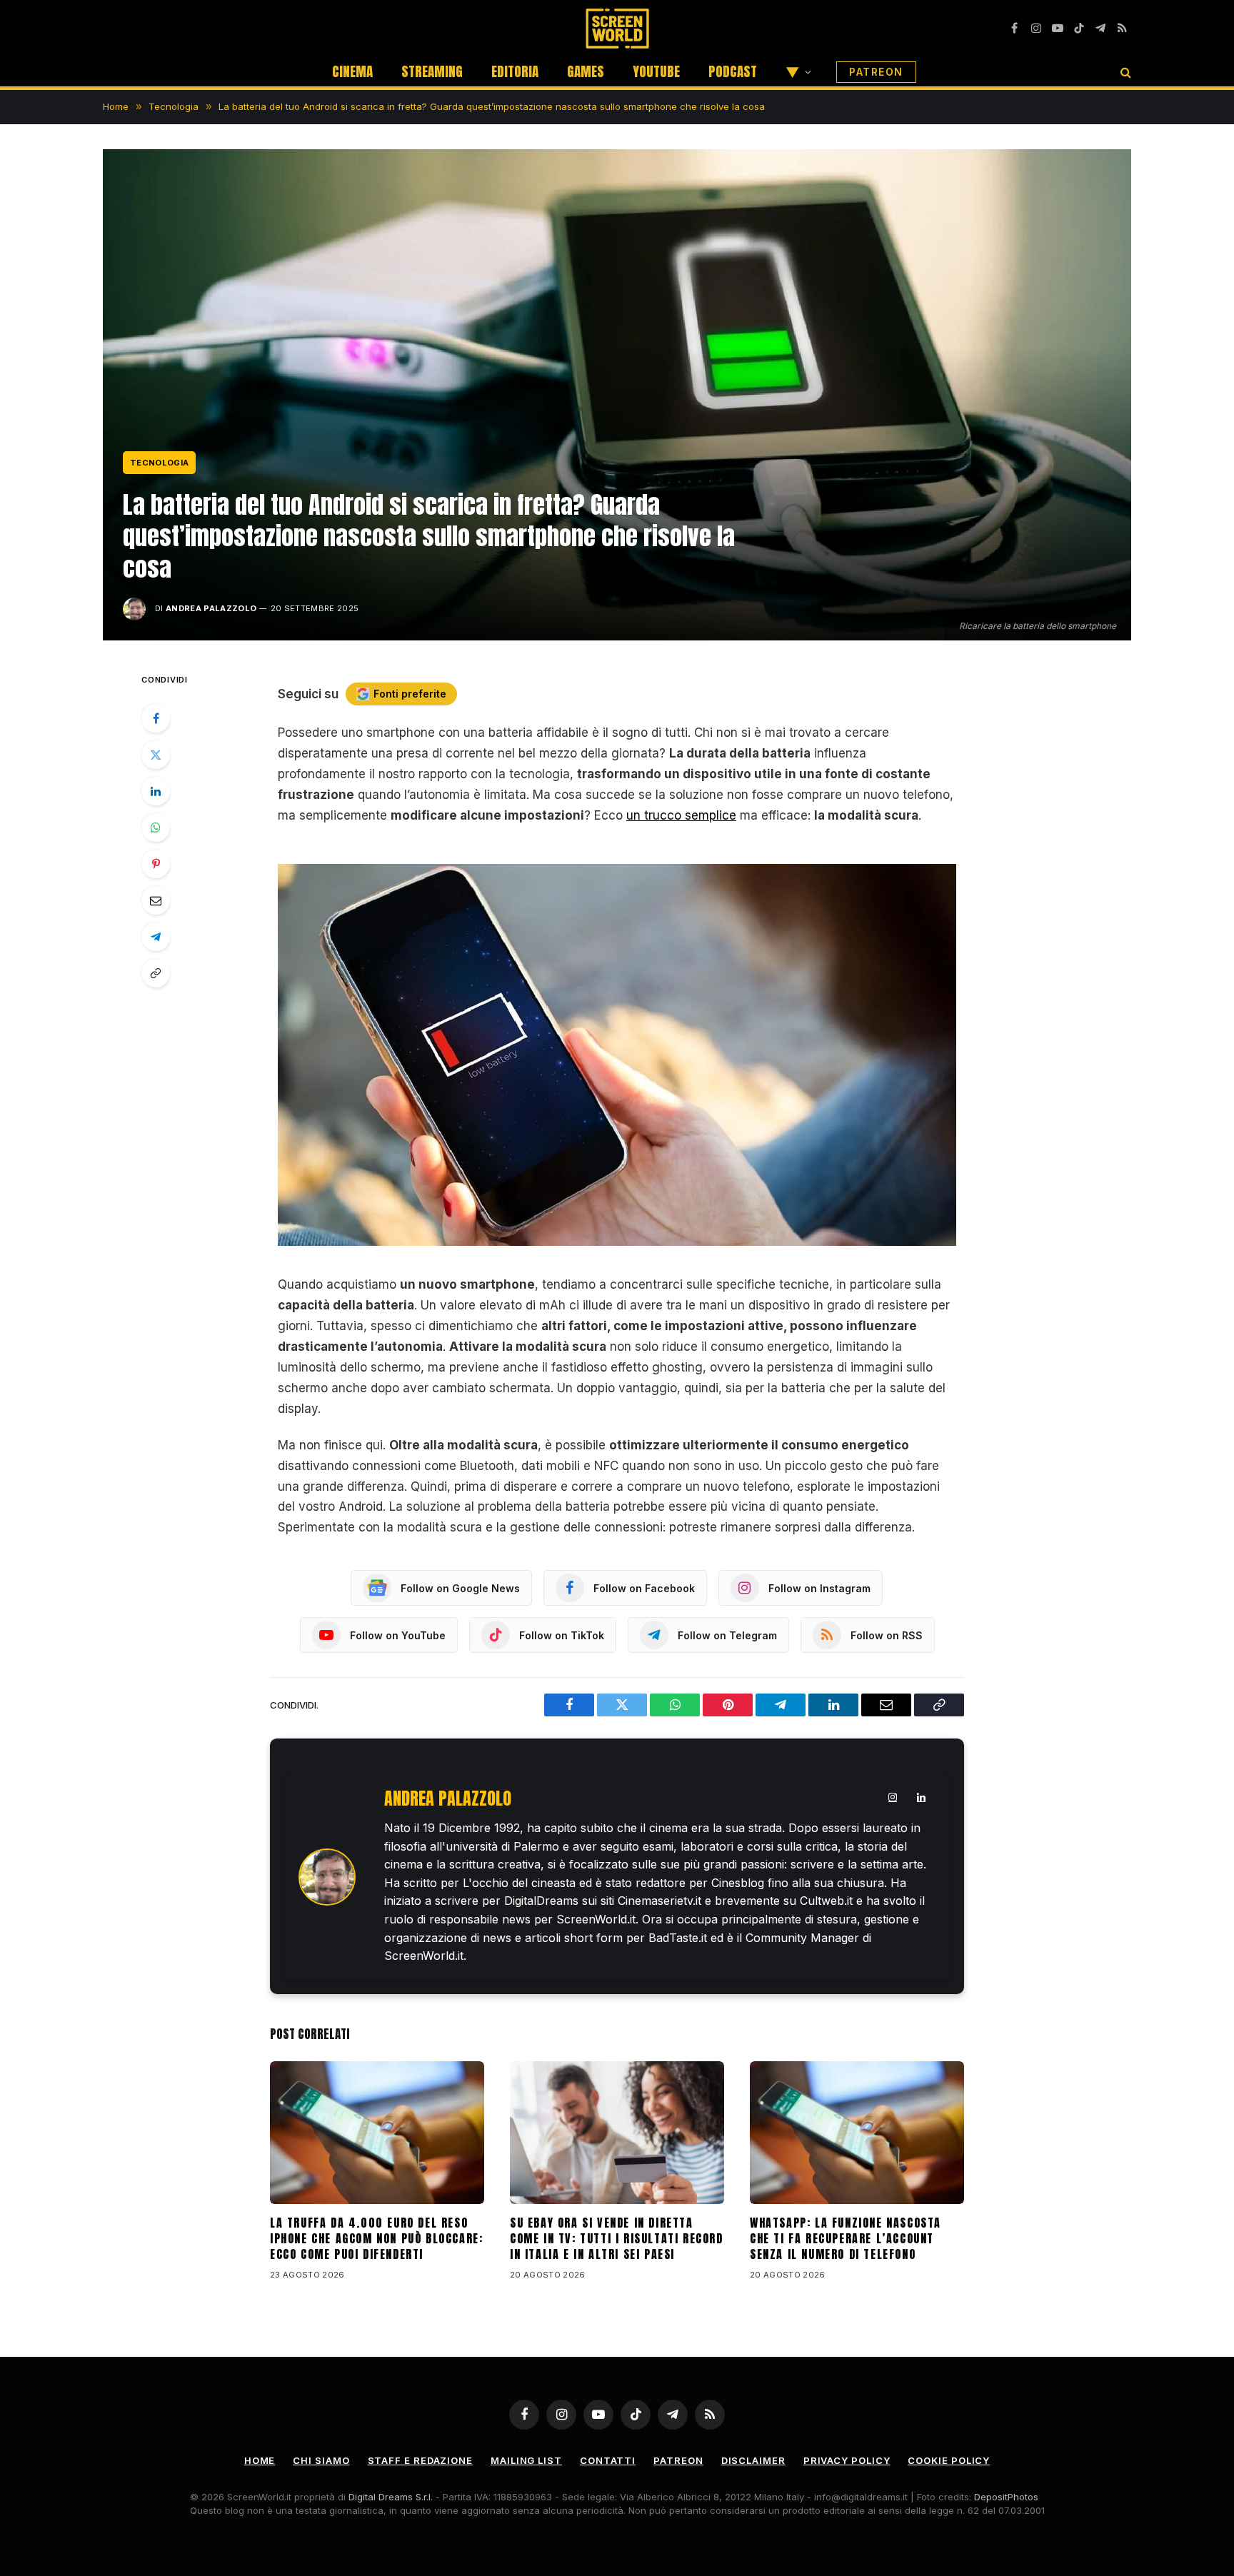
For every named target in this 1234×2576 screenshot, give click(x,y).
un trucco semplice (681, 815)
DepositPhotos (1006, 2497)
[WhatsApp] (156, 827)
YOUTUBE (656, 71)
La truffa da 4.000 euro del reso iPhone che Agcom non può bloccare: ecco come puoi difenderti (376, 2239)
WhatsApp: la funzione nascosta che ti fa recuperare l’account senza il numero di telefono (846, 2239)
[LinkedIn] (156, 791)
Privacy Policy (847, 2460)
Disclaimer (753, 2460)
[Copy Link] (156, 973)
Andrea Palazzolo (211, 608)
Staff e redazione (420, 2460)
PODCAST (733, 71)
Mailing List (526, 2460)
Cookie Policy (949, 2460)
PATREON (876, 72)
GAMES (586, 71)
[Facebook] (156, 718)
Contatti (608, 2460)
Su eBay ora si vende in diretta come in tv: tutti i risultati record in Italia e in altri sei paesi (617, 2239)
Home (260, 2460)
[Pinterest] (156, 864)
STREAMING (432, 71)
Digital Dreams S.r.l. (391, 2497)
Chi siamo (321, 2460)
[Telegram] (156, 937)
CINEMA (352, 71)
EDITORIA (515, 71)
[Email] (156, 900)
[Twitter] (156, 755)
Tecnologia (159, 463)
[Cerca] (1124, 72)
